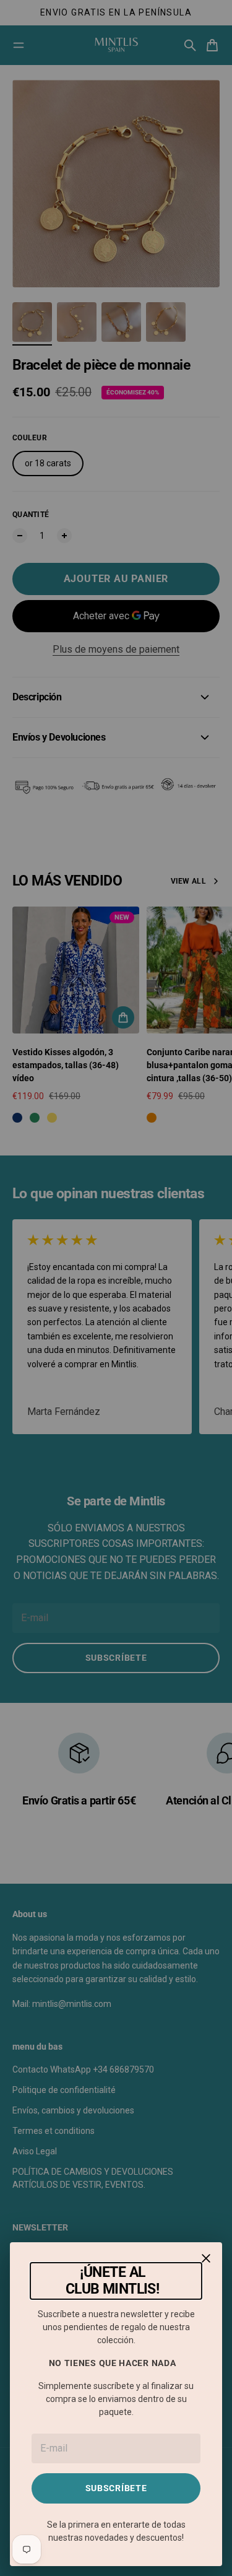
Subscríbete (116, 2488)
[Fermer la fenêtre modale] (206, 2258)
